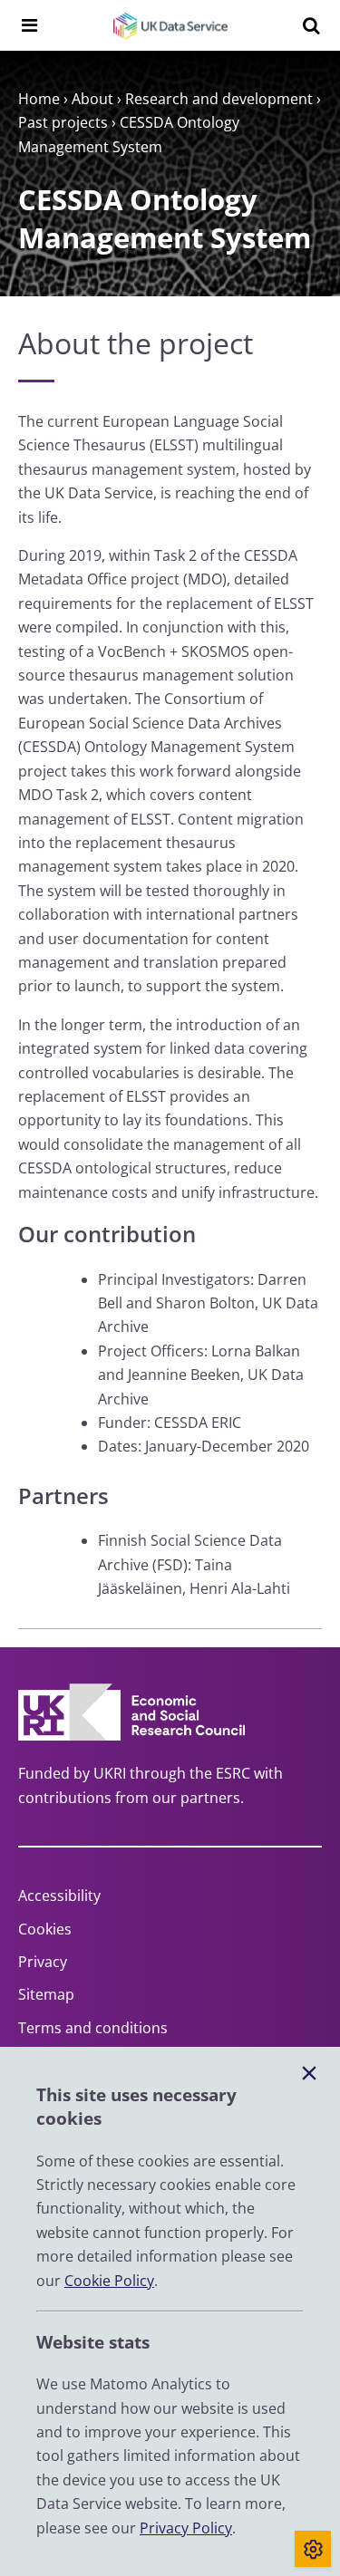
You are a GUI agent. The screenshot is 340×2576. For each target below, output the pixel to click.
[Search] (311, 25)
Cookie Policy (109, 2281)
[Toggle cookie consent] (313, 2549)
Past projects (63, 122)
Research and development (219, 99)
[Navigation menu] (29, 25)
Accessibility (59, 1896)
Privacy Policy (186, 2528)
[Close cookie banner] (309, 2074)
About (92, 99)
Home (39, 99)
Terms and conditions (93, 2028)
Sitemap (46, 1994)
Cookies (45, 1929)
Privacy (43, 1962)
